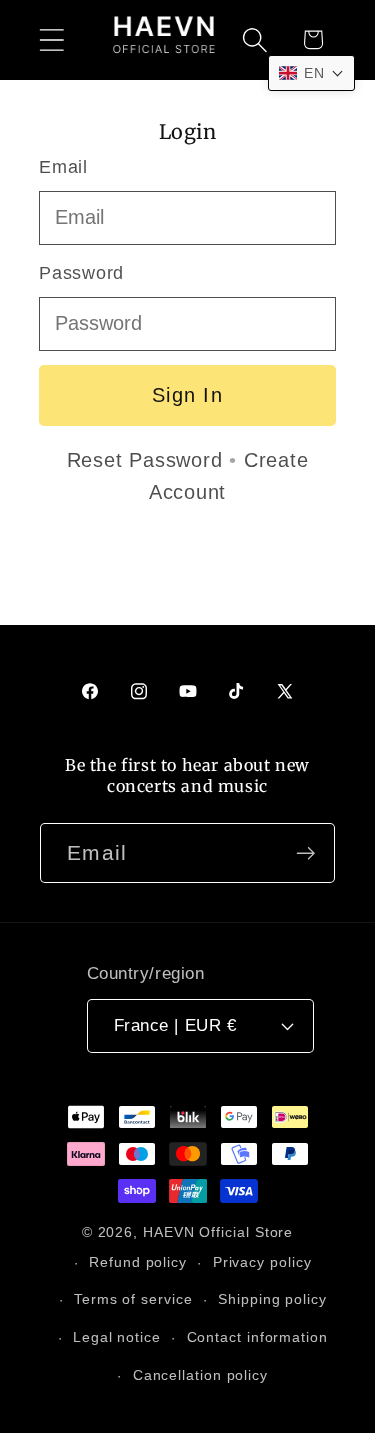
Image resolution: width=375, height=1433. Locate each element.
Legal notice (117, 1337)
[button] (51, 39)
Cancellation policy (200, 1375)
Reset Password (145, 460)
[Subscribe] (305, 853)
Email (63, 167)
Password (81, 273)
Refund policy (138, 1262)
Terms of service (133, 1299)
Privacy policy (262, 1262)
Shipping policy (272, 1299)
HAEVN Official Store (218, 1232)
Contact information (257, 1337)
